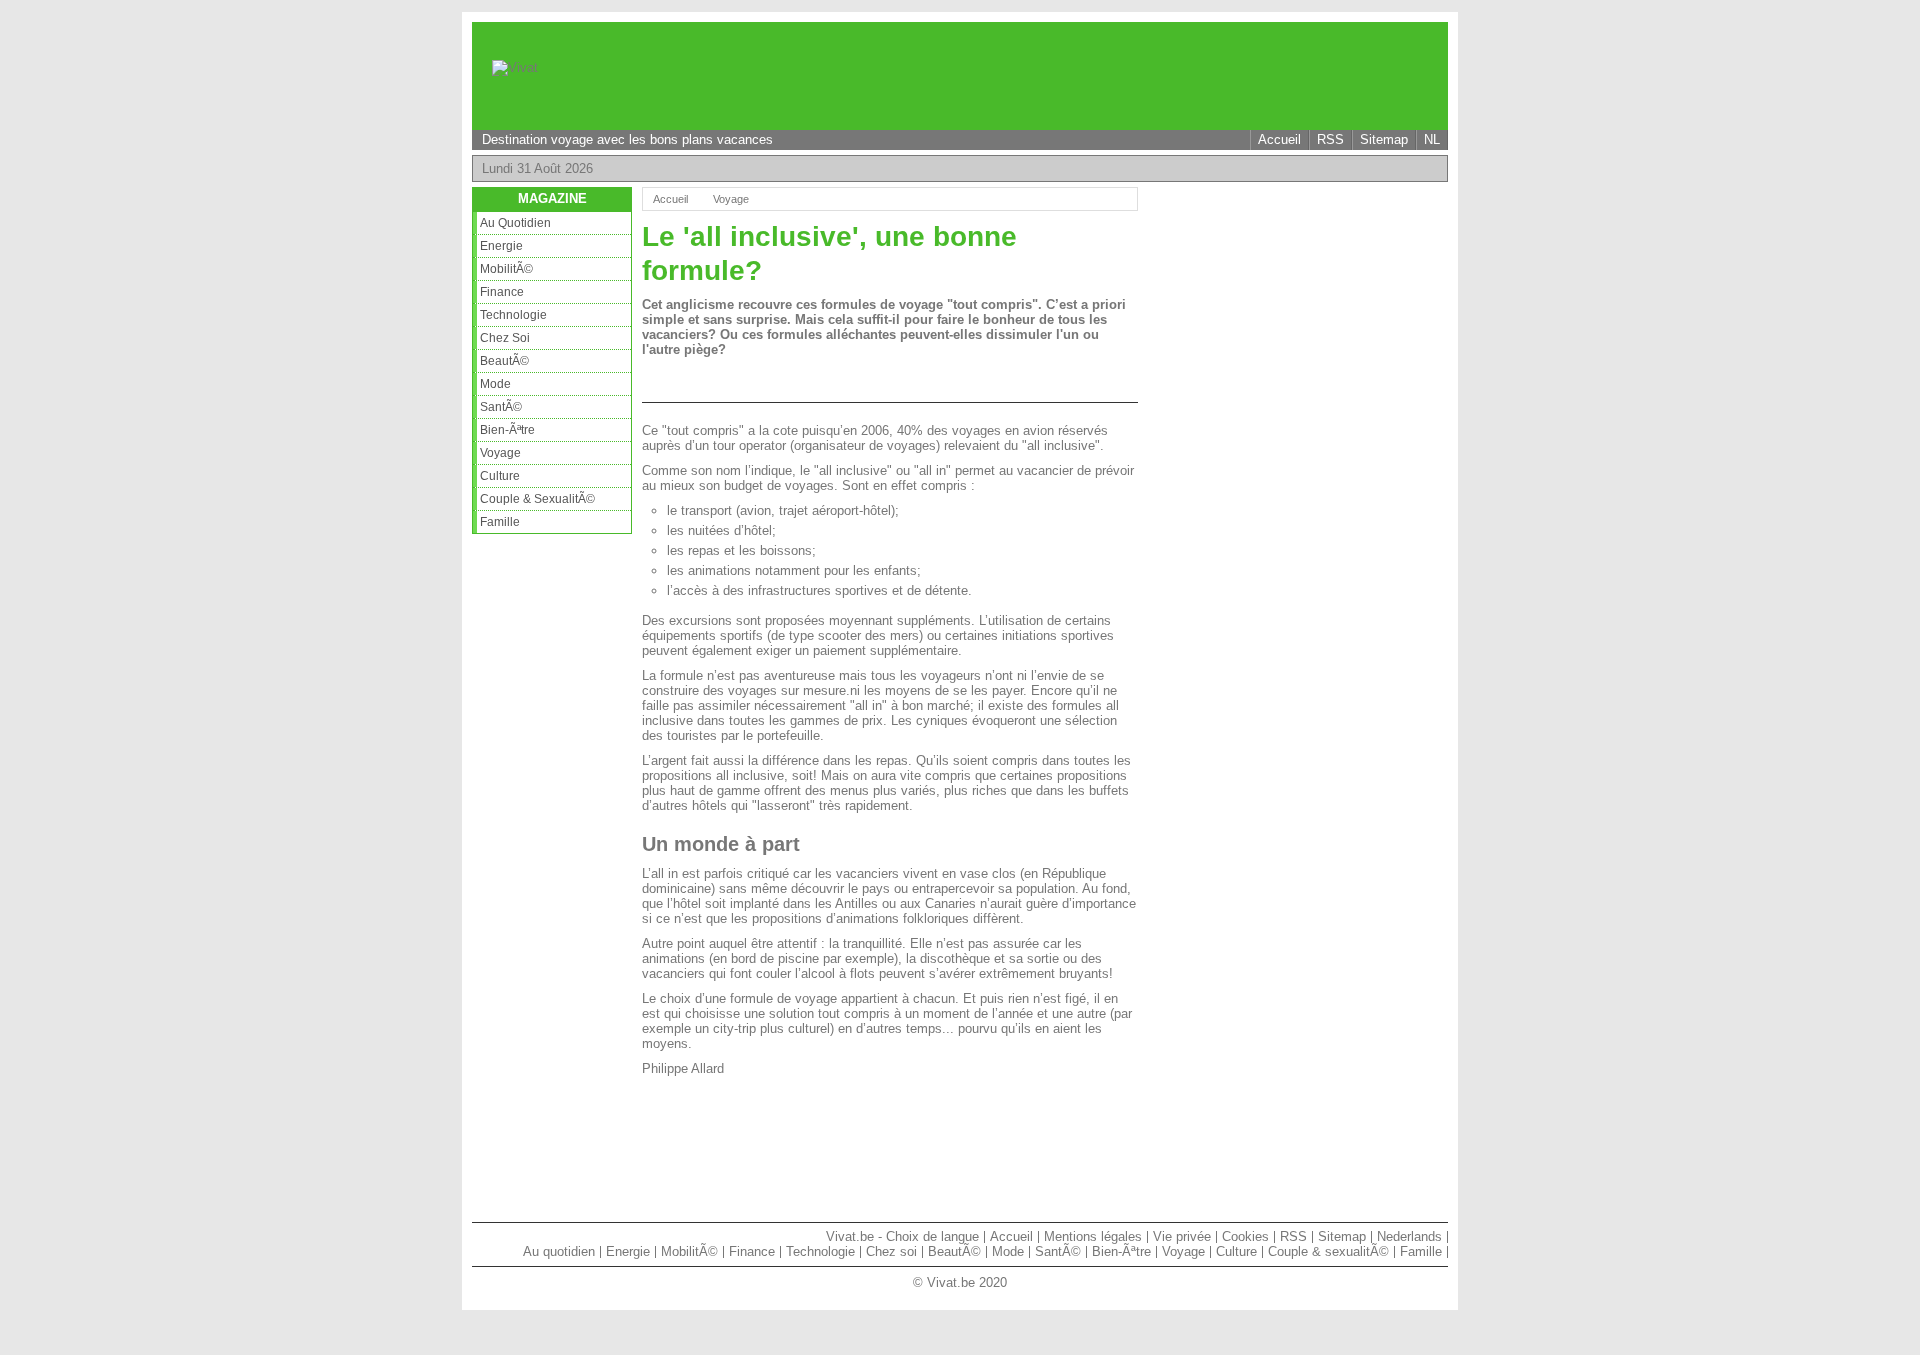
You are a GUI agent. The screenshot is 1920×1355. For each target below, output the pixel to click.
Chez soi (505, 338)
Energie (501, 246)
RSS (1330, 139)
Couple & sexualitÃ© (537, 499)
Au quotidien (515, 223)
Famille (500, 522)
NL (1432, 139)
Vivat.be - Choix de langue (902, 1236)
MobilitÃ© (506, 269)
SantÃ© (501, 407)
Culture (500, 476)
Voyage (500, 453)
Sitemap (1384, 139)
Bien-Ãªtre (507, 430)
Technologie (513, 315)
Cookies (1245, 1236)
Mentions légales (1093, 1236)
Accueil (1279, 139)
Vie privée (1182, 1236)
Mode (495, 384)
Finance (502, 292)
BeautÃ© (504, 361)
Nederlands (1409, 1236)
